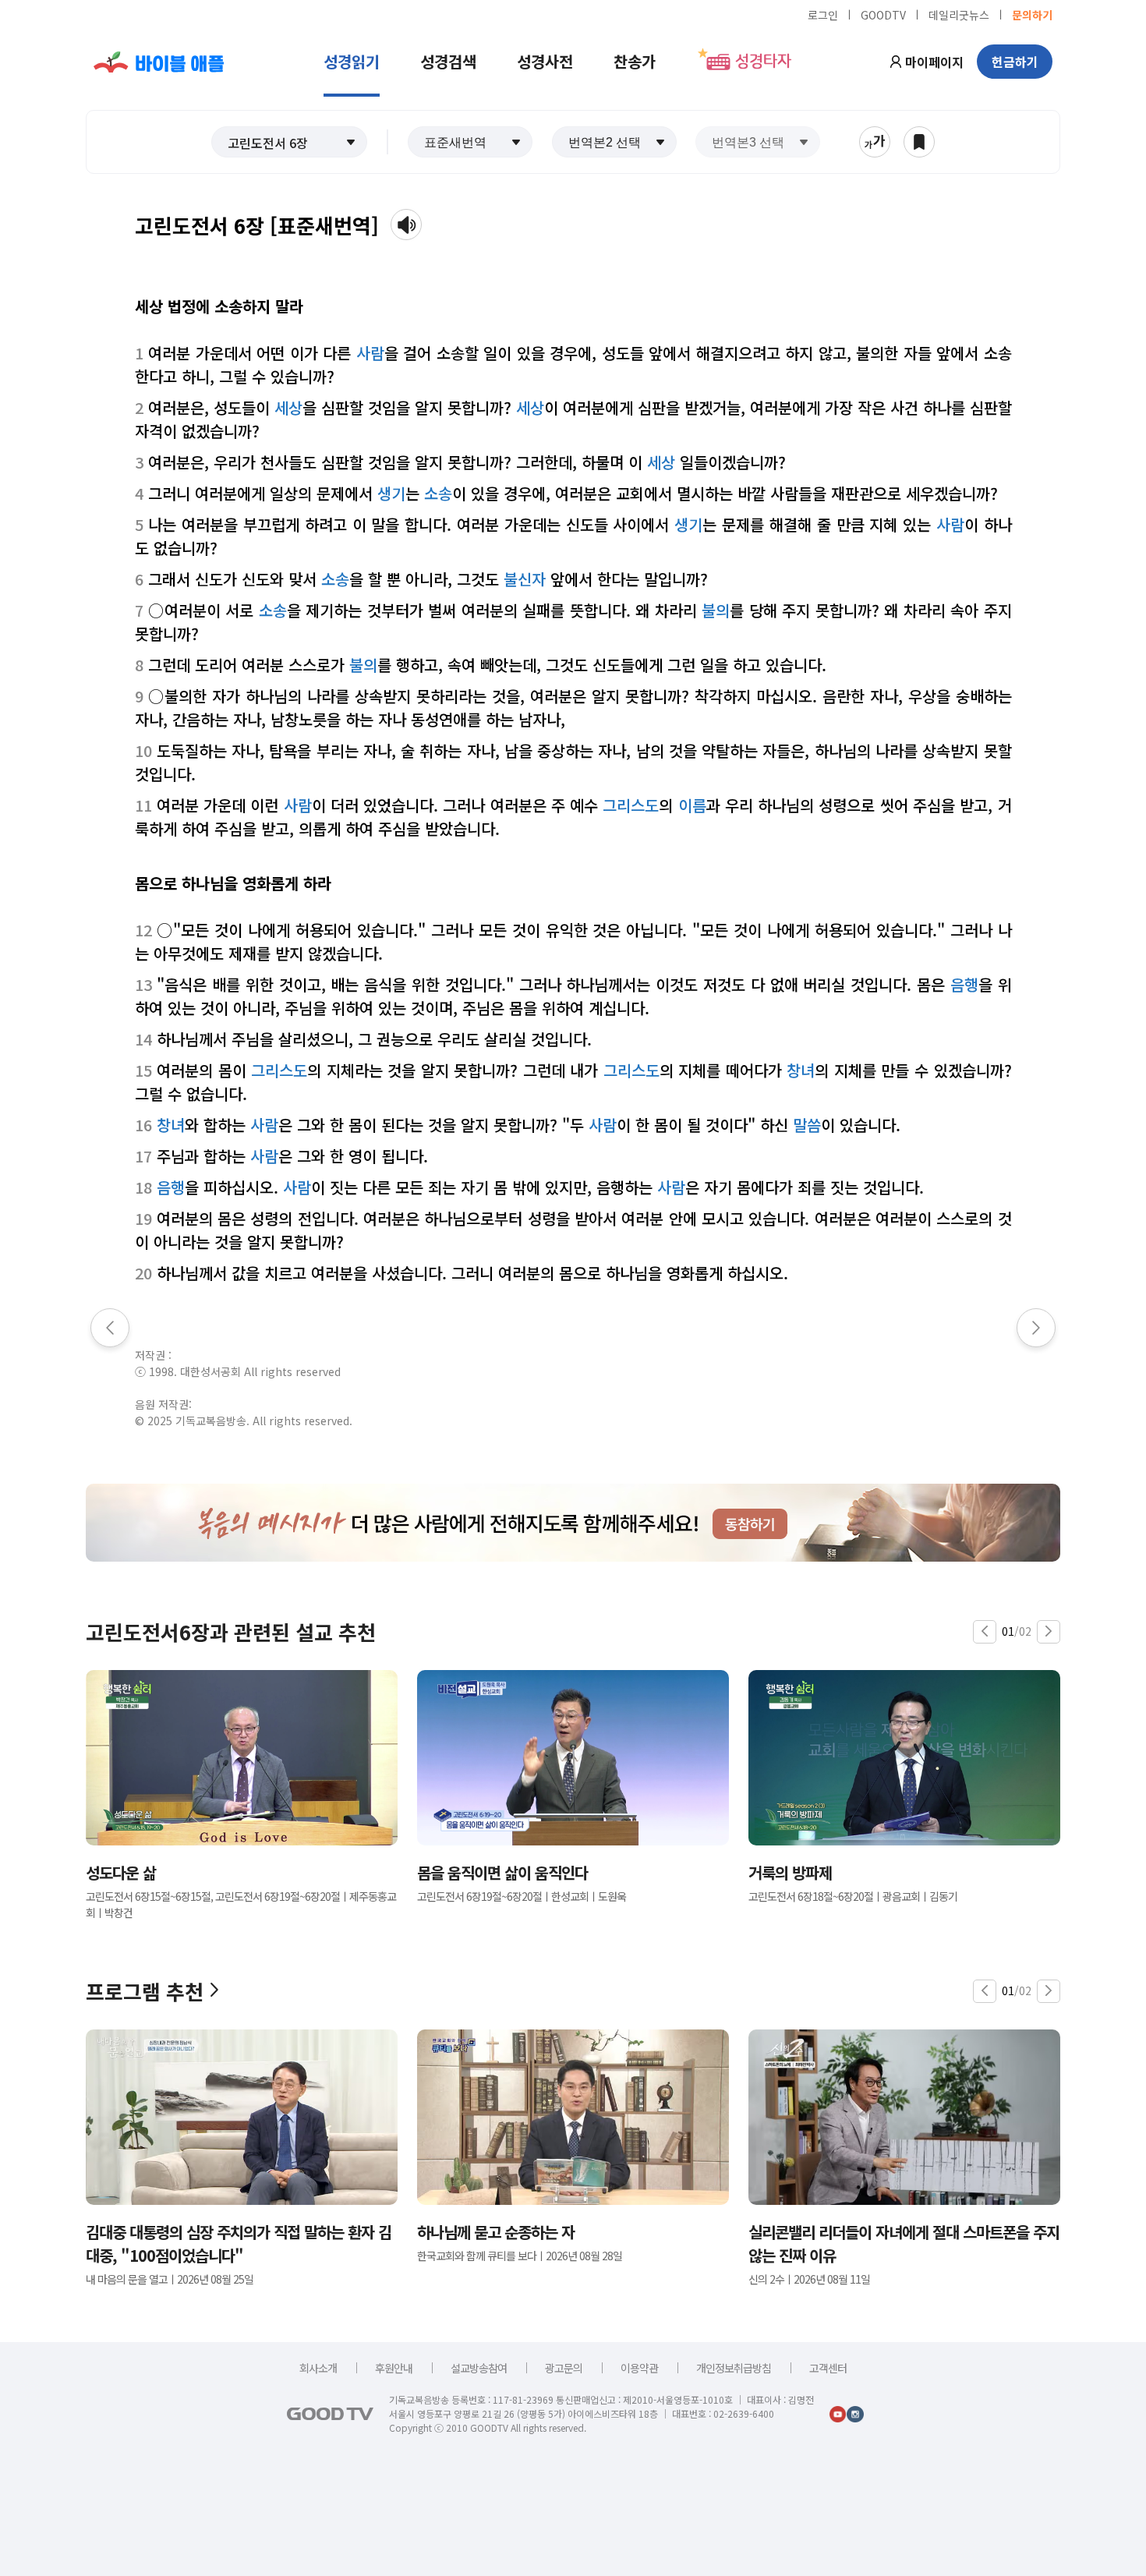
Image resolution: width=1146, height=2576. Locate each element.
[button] (289, 142)
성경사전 (545, 61)
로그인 (823, 14)
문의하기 (1032, 14)
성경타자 (763, 62)
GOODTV (883, 14)
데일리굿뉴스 (959, 14)
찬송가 (635, 61)
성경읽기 (352, 61)
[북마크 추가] (919, 142)
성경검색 (448, 61)
